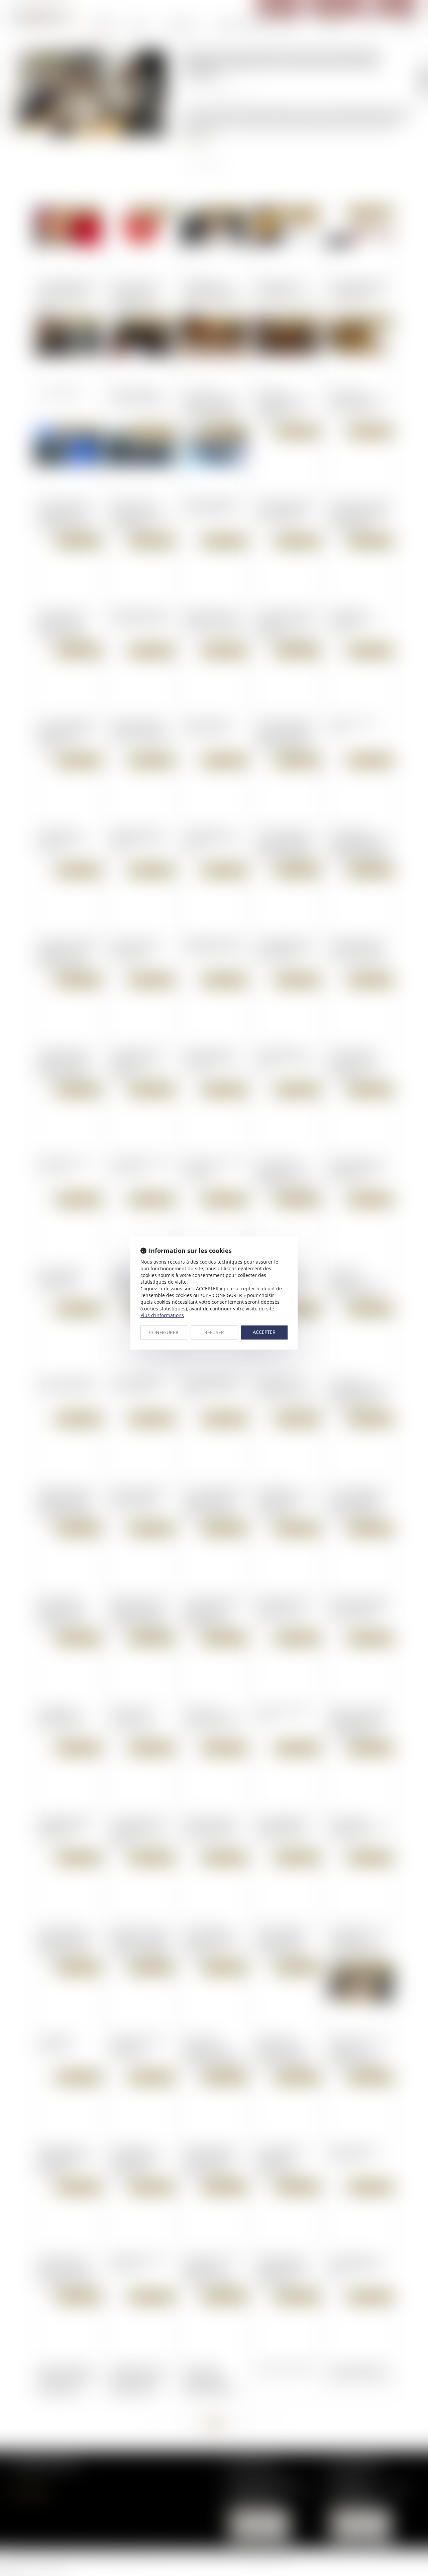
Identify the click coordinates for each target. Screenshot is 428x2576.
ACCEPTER (264, 1332)
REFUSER (214, 1332)
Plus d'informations (162, 1315)
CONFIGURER (164, 1332)
